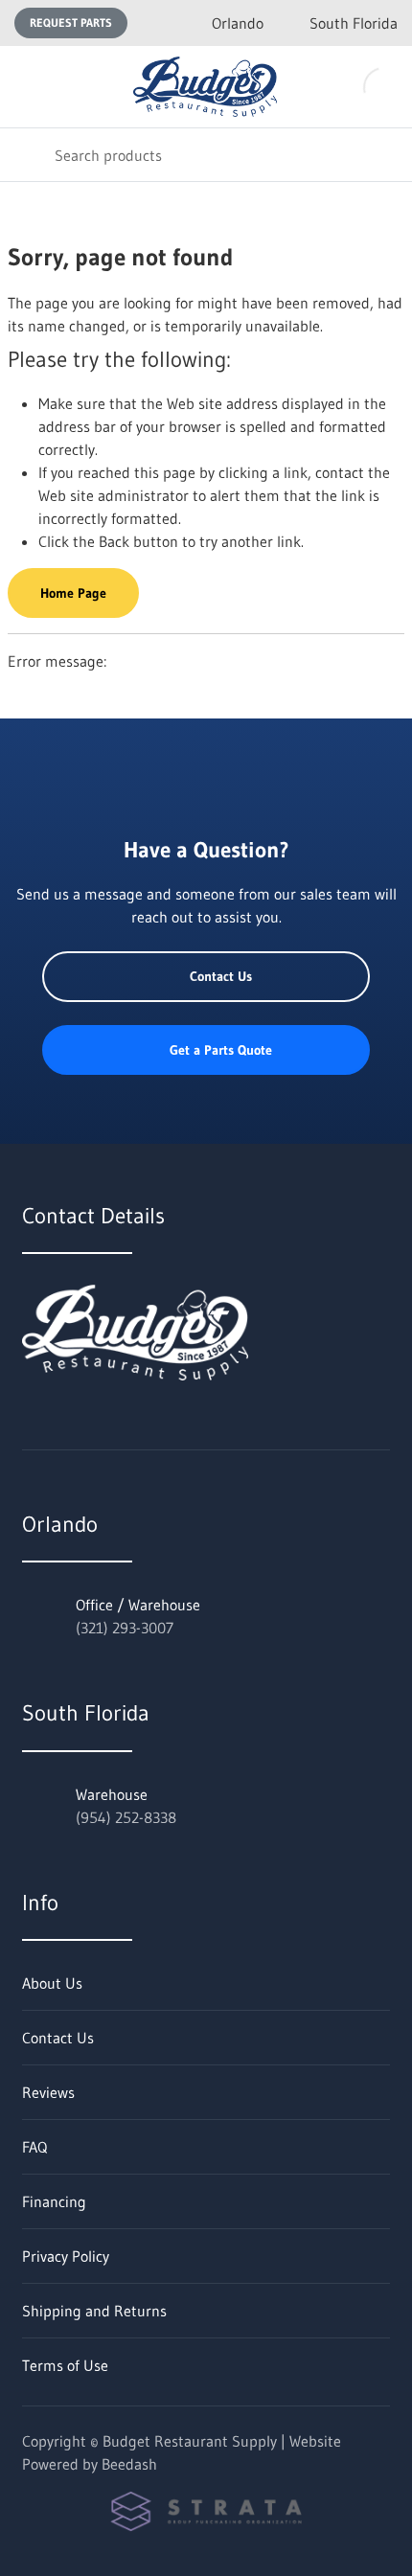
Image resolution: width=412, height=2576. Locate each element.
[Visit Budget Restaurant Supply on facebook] (71, 1423)
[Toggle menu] (27, 87)
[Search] (27, 155)
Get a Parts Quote (221, 1050)
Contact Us (221, 976)
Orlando (238, 23)
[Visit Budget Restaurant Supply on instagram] (111, 1423)
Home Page (73, 593)
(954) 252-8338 (126, 1817)
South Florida (354, 23)
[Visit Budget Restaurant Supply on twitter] (31, 1423)
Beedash (129, 2464)
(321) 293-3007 (125, 1628)
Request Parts (71, 23)
